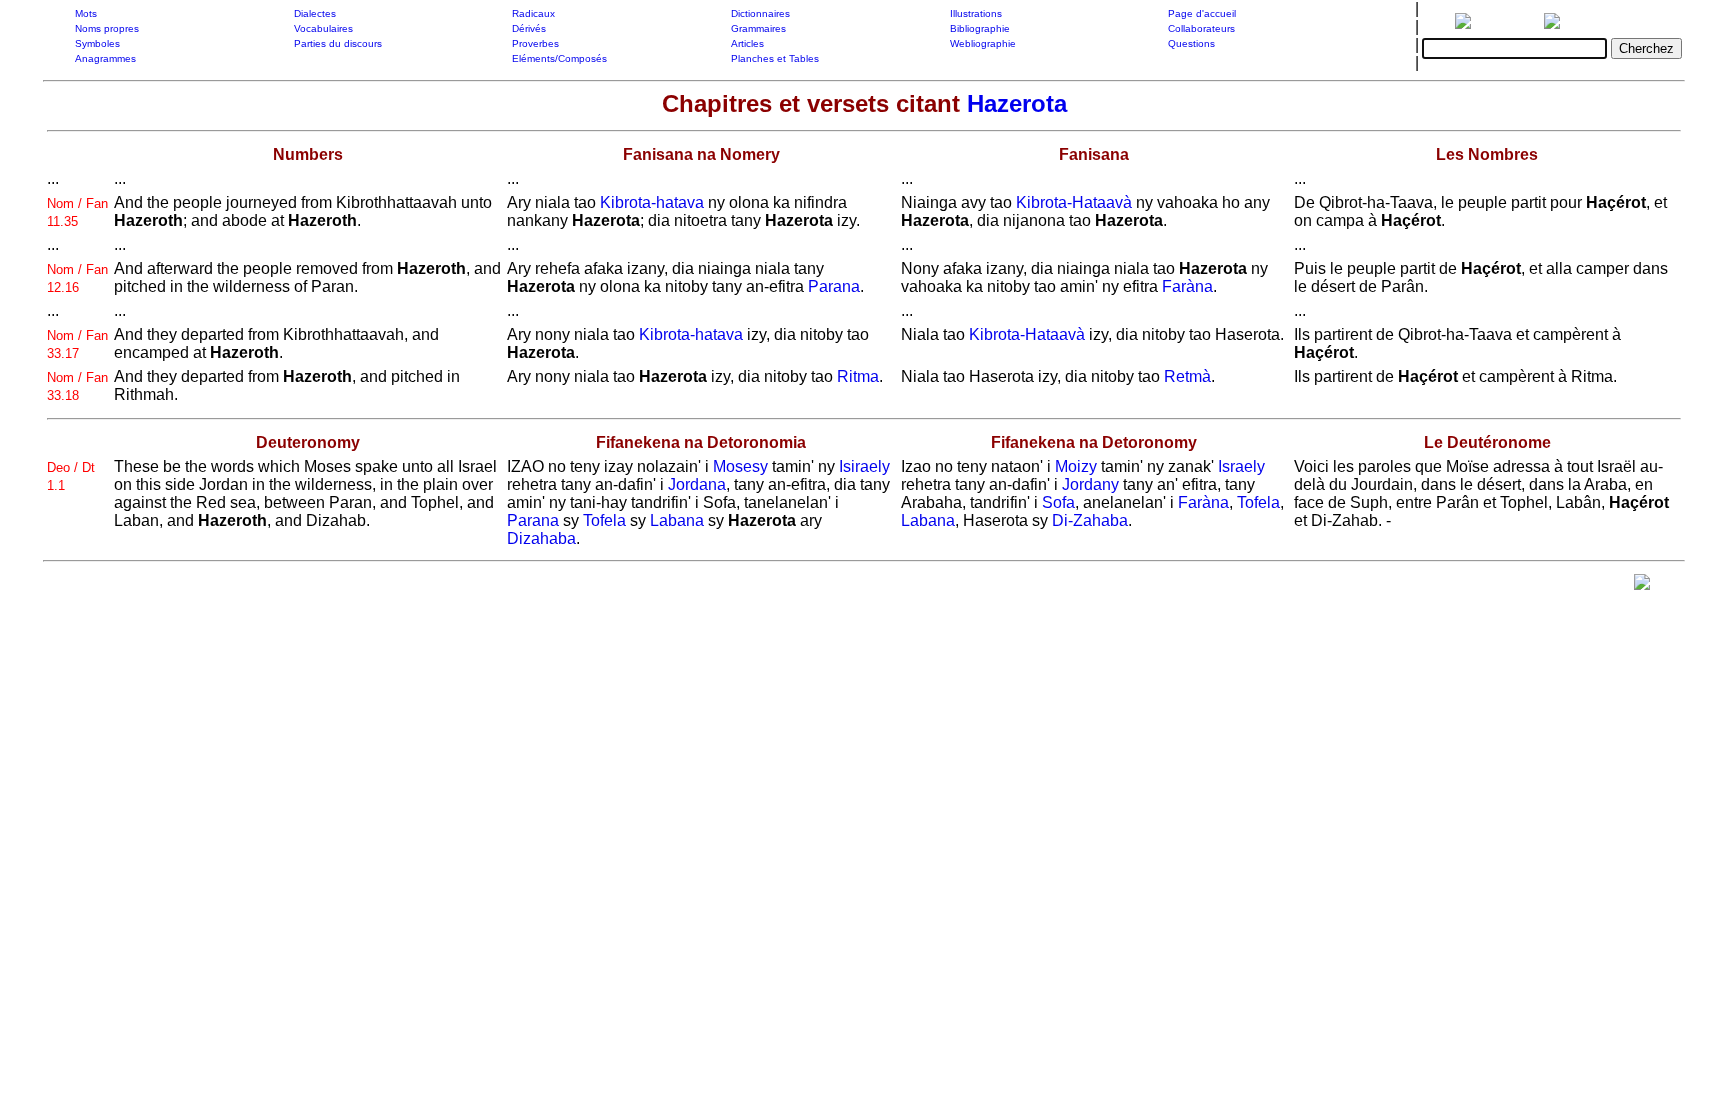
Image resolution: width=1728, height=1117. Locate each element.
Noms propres (107, 28)
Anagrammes (105, 58)
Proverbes (535, 43)
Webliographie (983, 43)
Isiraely (864, 466)
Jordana (697, 484)
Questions (1191, 43)
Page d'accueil (1202, 13)
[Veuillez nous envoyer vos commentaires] (1642, 586)
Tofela (604, 520)
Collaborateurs (1201, 28)
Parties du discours (338, 43)
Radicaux (533, 13)
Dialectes (315, 13)
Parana (834, 286)
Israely (1241, 466)
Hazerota (1017, 103)
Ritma (858, 376)
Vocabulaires (323, 28)
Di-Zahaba (1090, 520)
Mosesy (740, 466)
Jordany (1090, 484)
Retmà (1187, 376)
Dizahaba (541, 538)
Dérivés (529, 28)
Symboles (97, 43)
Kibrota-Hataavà (1074, 202)
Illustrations (976, 13)
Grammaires (758, 28)
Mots (86, 13)
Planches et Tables (775, 58)
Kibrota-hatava (652, 202)
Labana (677, 520)
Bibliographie (980, 28)
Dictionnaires (760, 13)
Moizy (1076, 466)
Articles (747, 43)
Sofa (1058, 502)
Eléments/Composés (559, 58)
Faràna (1187, 286)
